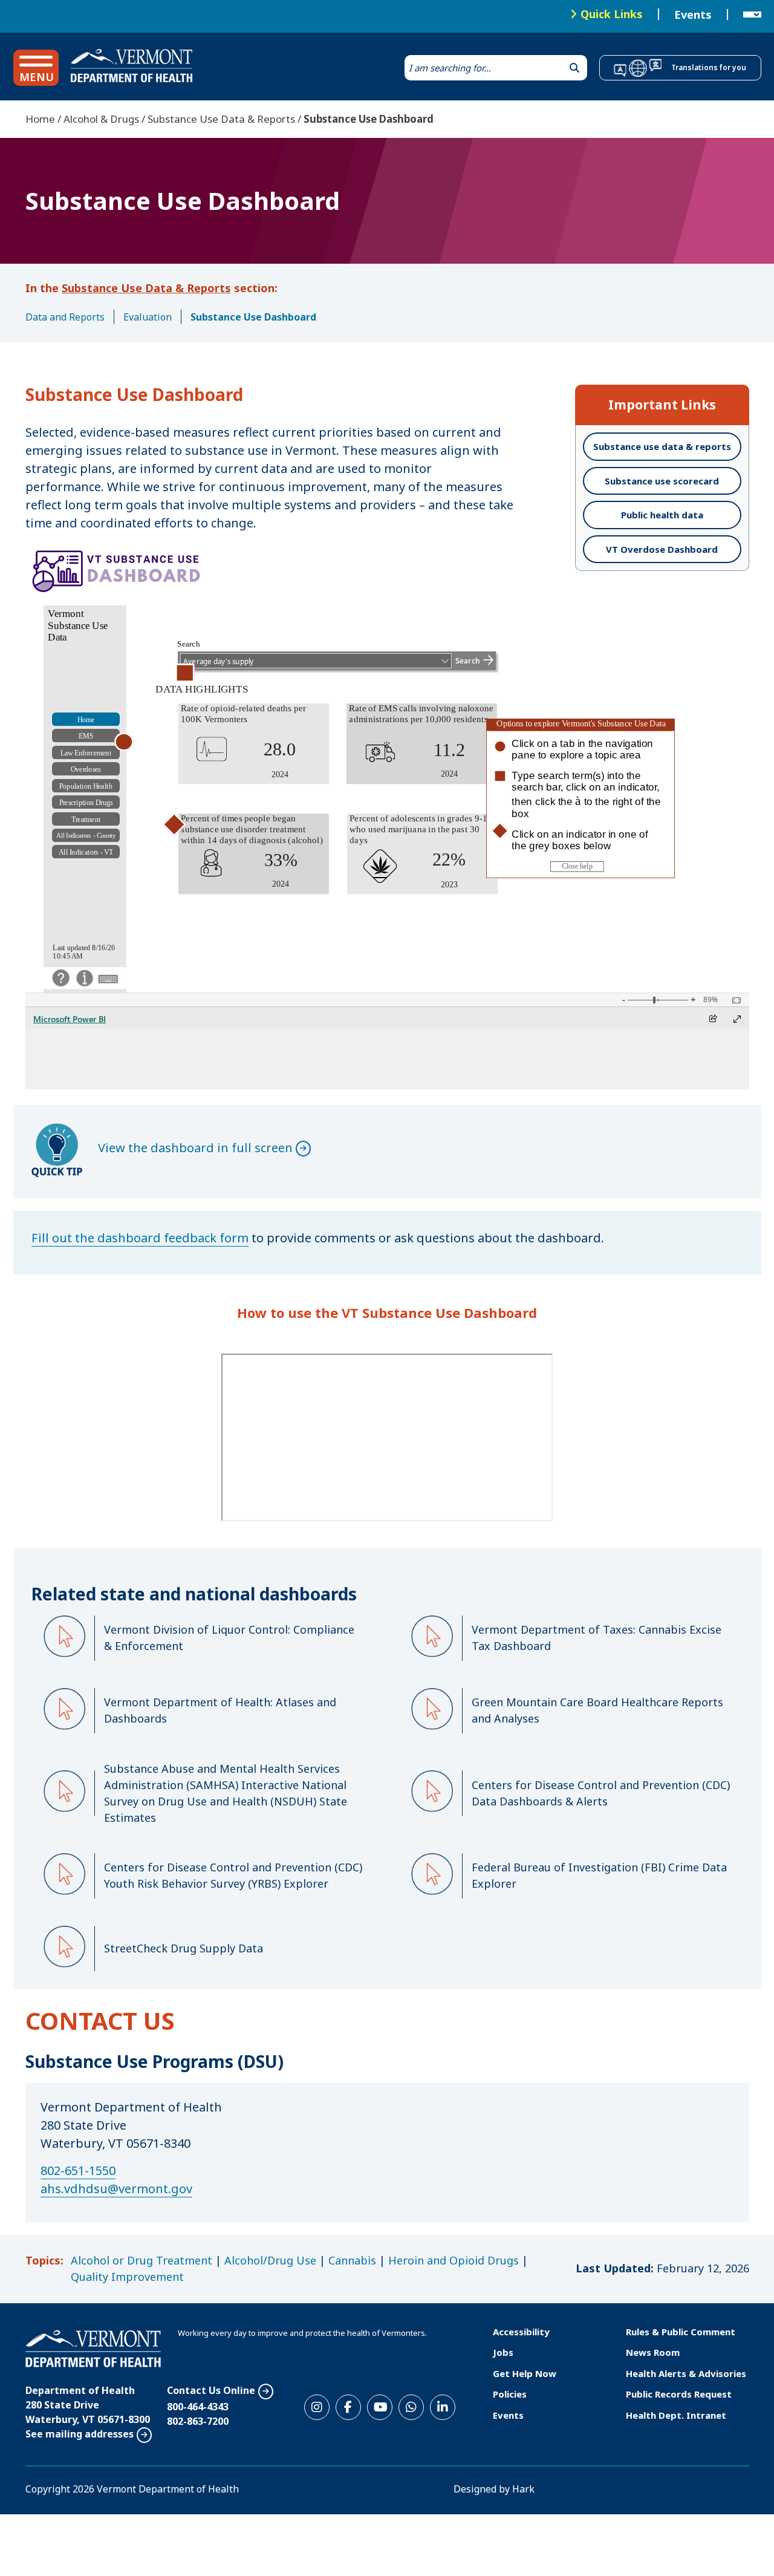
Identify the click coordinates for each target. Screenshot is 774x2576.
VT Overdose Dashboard (662, 549)
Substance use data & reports (662, 446)
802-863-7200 (198, 2421)
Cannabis (352, 2260)
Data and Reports (65, 317)
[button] (36, 68)
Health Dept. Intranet (676, 2415)
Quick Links (612, 14)
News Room (653, 2352)
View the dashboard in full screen (195, 1148)
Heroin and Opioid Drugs (454, 2260)
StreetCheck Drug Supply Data (184, 1948)
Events (693, 15)
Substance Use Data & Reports (221, 119)
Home (40, 119)
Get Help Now (525, 2373)
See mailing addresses (80, 2434)
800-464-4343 (198, 2407)
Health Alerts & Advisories (686, 2373)
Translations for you (709, 67)
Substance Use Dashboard (253, 317)
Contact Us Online (211, 2390)
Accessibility (521, 2332)
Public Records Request (679, 2394)
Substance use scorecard (662, 481)
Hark (523, 2489)
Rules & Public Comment (681, 2332)
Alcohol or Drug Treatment (141, 2260)
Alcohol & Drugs (101, 119)
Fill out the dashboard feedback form (140, 1238)
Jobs (503, 2352)
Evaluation (148, 317)
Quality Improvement (127, 2277)
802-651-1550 (78, 2170)
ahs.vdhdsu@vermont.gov (116, 2189)
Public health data (662, 515)
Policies (510, 2394)
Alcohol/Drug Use (270, 2260)
